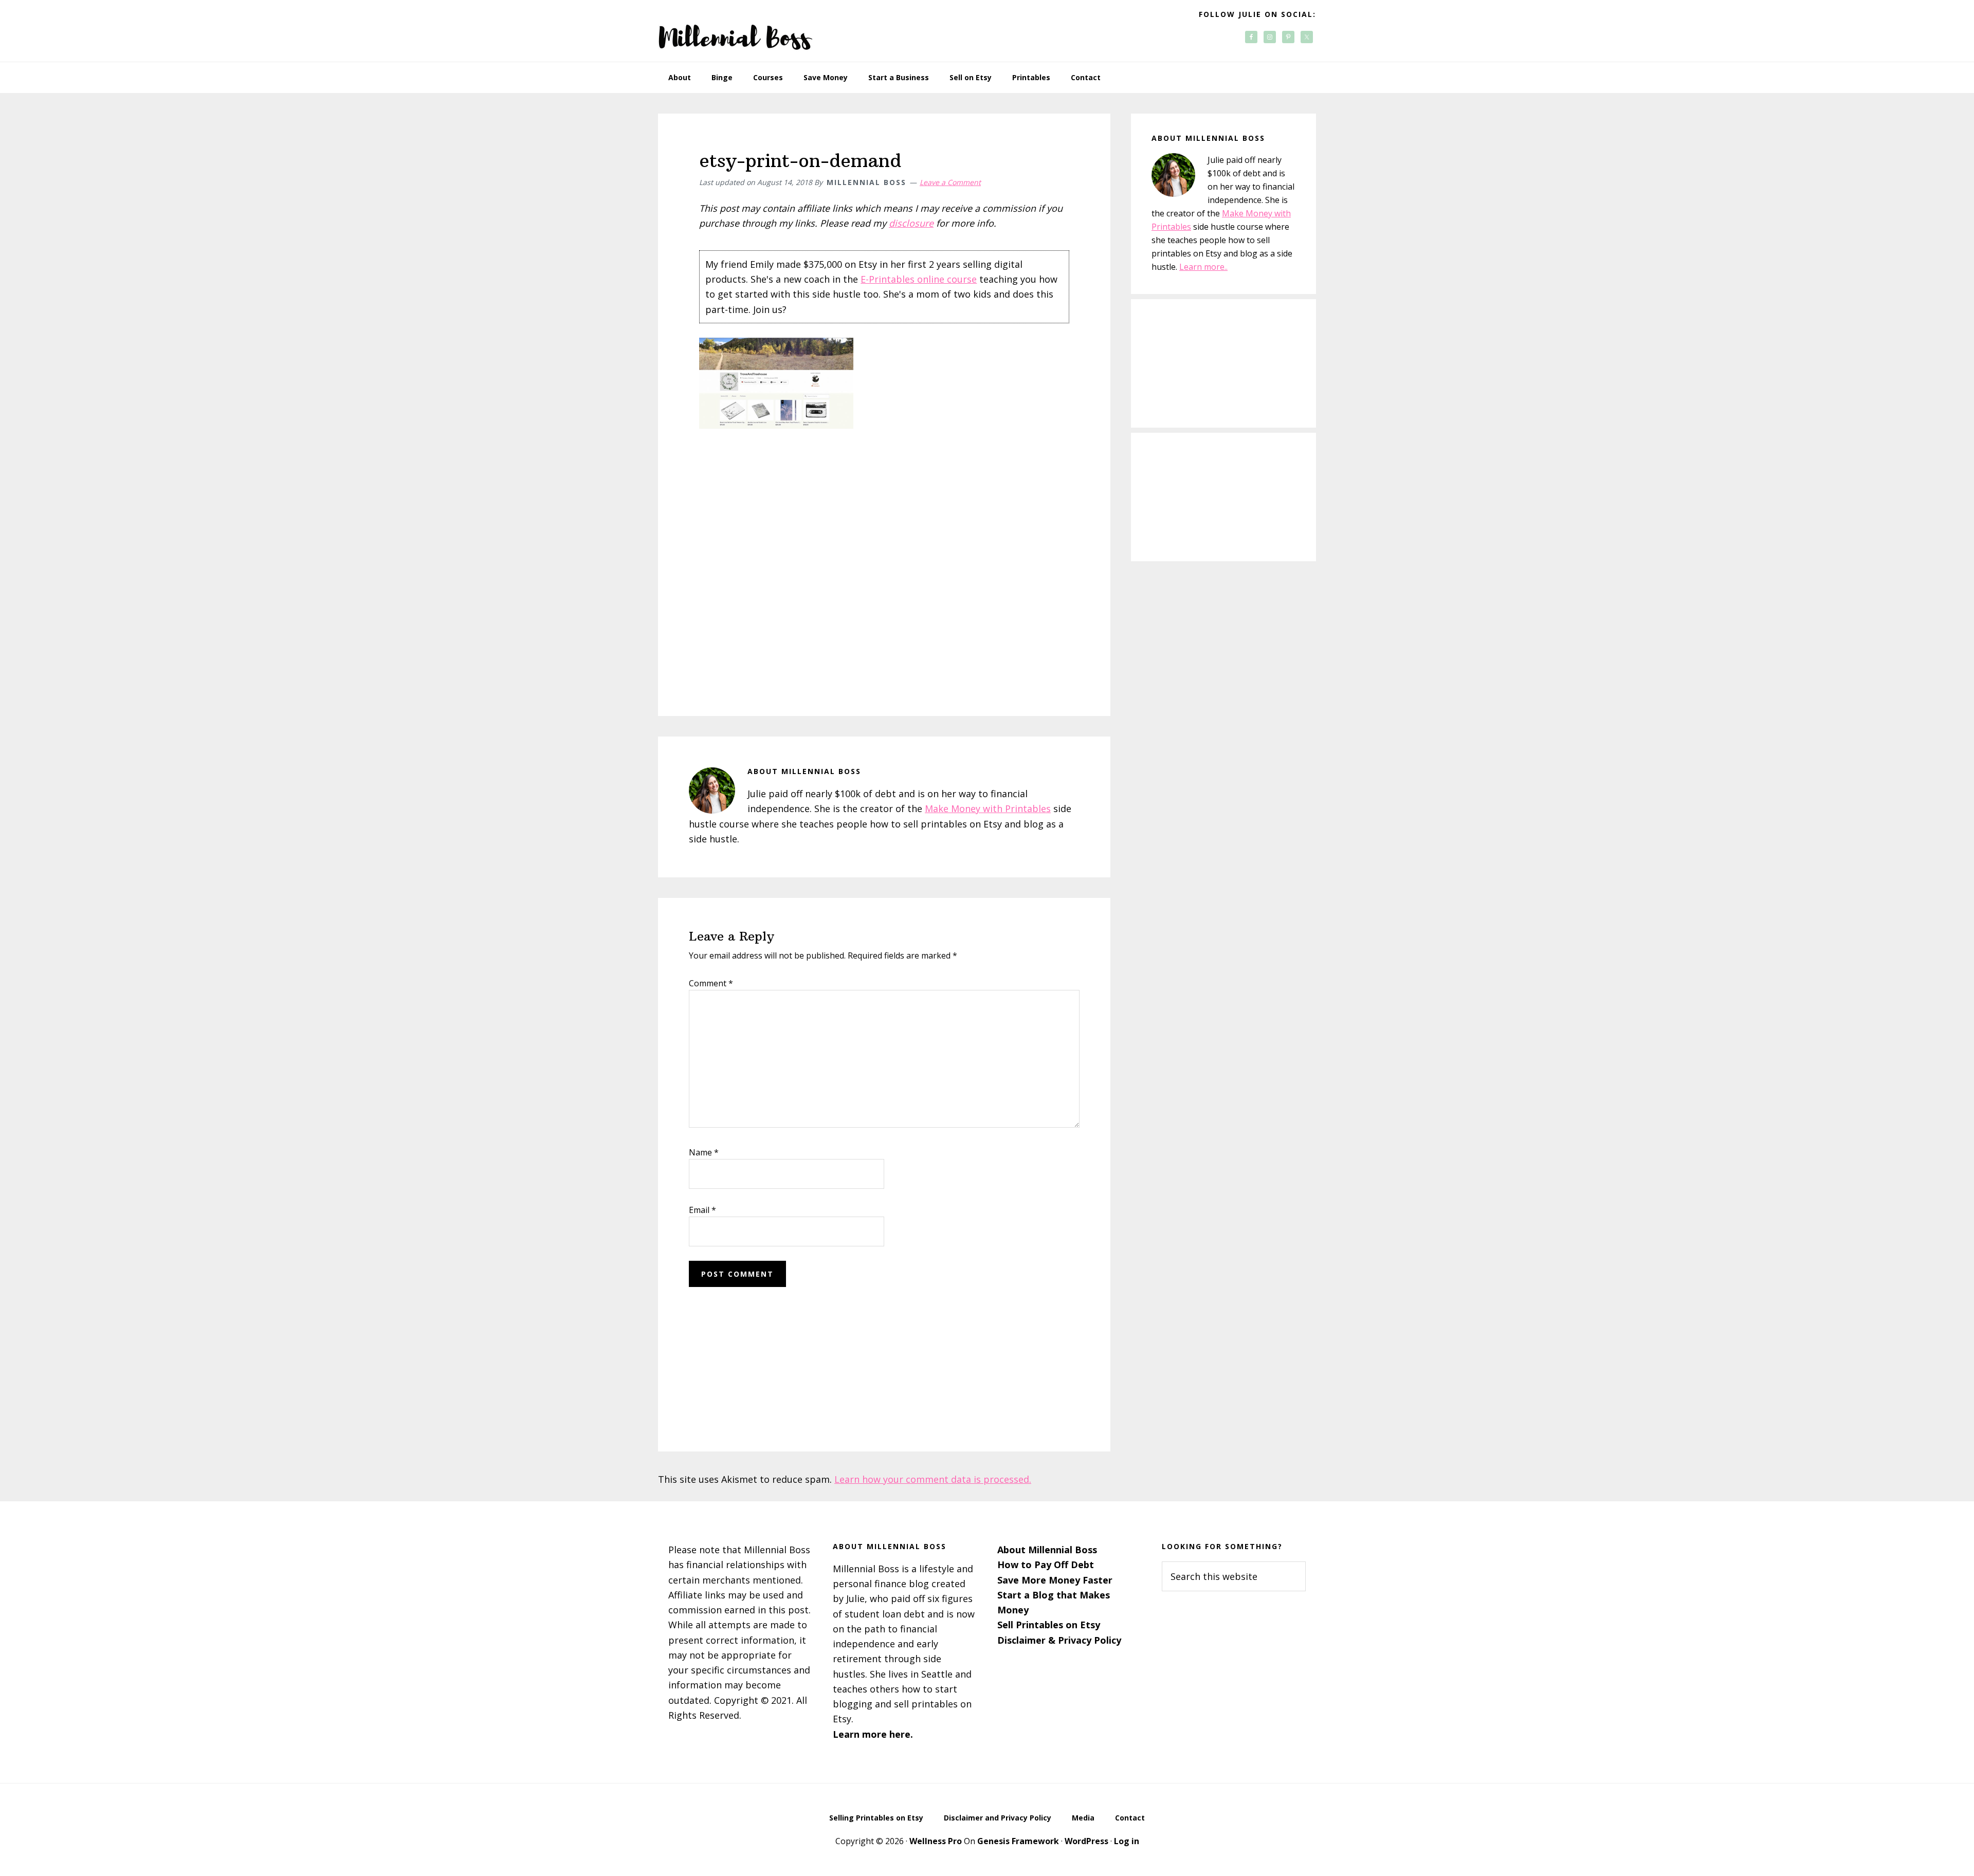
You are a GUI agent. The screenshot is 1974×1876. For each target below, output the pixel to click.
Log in (1127, 1841)
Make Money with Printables (988, 808)
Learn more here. (873, 1734)
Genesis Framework (1018, 1841)
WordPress (1086, 1841)
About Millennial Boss (1047, 1550)
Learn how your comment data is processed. (933, 1479)
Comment (711, 983)
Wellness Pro (936, 1841)
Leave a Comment (950, 182)
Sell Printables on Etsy (1049, 1625)
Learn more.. (1203, 267)
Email (702, 1210)
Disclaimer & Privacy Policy (1059, 1640)
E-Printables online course (919, 279)
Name (704, 1152)
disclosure (911, 223)
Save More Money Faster (1055, 1580)
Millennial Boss (735, 31)
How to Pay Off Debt (1046, 1565)
